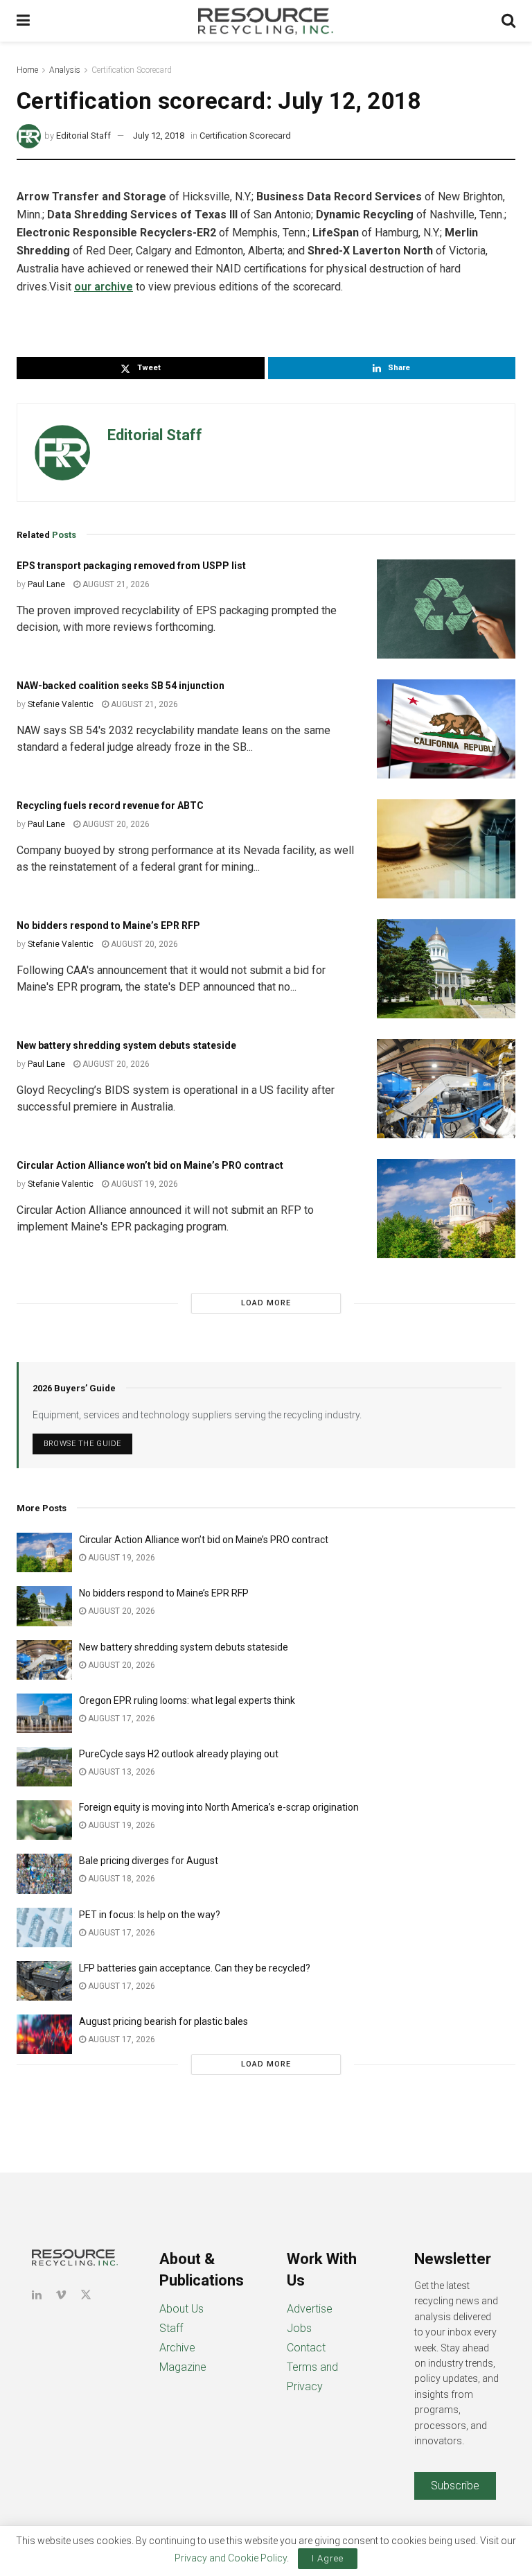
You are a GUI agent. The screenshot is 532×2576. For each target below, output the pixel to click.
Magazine (183, 2367)
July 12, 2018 (159, 136)
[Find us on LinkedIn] (37, 2295)
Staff (171, 2328)
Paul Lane (46, 584)
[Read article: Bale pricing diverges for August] (44, 1873)
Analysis (65, 70)
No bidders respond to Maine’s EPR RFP (108, 925)
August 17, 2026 (121, 1718)
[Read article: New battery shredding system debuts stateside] (446, 1089)
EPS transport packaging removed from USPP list (131, 566)
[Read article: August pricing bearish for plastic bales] (44, 2034)
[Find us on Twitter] (86, 2295)
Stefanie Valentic (61, 704)
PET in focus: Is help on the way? (150, 1915)
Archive (177, 2348)
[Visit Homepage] (266, 21)
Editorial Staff (83, 136)
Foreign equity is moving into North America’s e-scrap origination (219, 1807)
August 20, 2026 (115, 824)
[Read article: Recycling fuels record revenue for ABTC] (446, 849)
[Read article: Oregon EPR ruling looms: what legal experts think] (44, 1713)
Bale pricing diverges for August (149, 1861)
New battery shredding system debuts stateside (126, 1045)
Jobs (299, 2328)
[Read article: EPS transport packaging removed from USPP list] (446, 609)
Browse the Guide (82, 1444)
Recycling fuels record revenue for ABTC (110, 806)
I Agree (328, 2558)
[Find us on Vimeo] (61, 2295)
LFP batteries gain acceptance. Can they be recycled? (195, 1968)
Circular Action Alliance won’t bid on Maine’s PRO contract (150, 1165)
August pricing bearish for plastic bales (163, 2021)
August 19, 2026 (143, 1184)
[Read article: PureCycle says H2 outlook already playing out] (44, 1767)
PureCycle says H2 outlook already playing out (180, 1754)
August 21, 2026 (115, 584)
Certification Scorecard (132, 70)
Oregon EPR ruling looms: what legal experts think (187, 1700)
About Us (181, 2309)
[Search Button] (508, 21)
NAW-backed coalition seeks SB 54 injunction (121, 686)
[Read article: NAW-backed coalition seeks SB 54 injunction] (446, 729)
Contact (306, 2348)
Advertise (310, 2309)
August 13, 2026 (121, 1772)
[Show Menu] (23, 21)
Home (27, 70)
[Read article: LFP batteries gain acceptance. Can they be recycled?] (44, 1981)
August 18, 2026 (121, 1879)
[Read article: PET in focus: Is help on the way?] (44, 1927)
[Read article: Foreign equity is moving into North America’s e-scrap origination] (44, 1820)
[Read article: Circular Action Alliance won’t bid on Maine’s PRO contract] (446, 1209)
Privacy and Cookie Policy (231, 2558)
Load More (266, 1303)
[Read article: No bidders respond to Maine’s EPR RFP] (446, 969)
